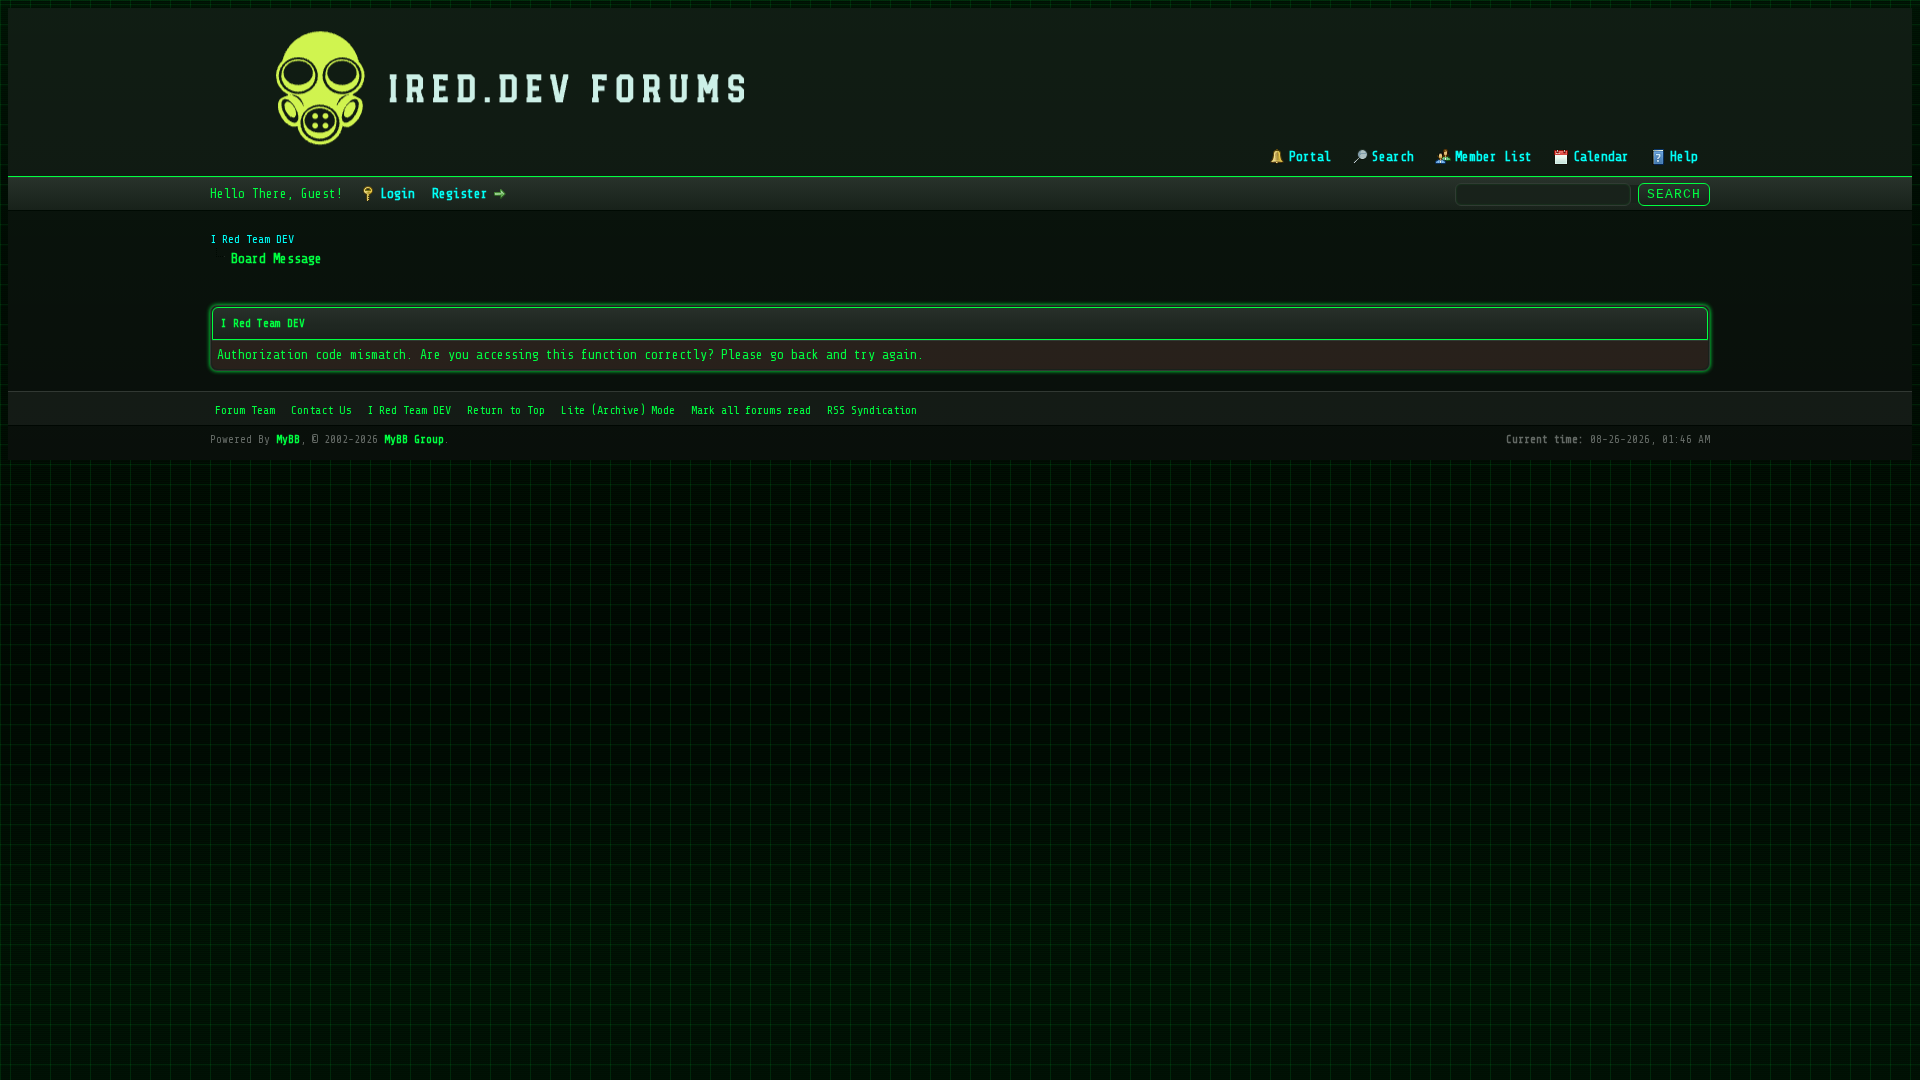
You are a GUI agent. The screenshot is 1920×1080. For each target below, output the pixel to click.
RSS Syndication (872, 410)
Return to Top (506, 410)
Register (460, 193)
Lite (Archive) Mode (618, 410)
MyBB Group (414, 439)
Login (397, 193)
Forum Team (245, 410)
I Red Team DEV (252, 239)
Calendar (1601, 156)
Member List (1493, 156)
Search (1393, 156)
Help (1684, 156)
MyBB (288, 439)
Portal (1310, 156)
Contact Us (321, 410)
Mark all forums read (751, 410)
